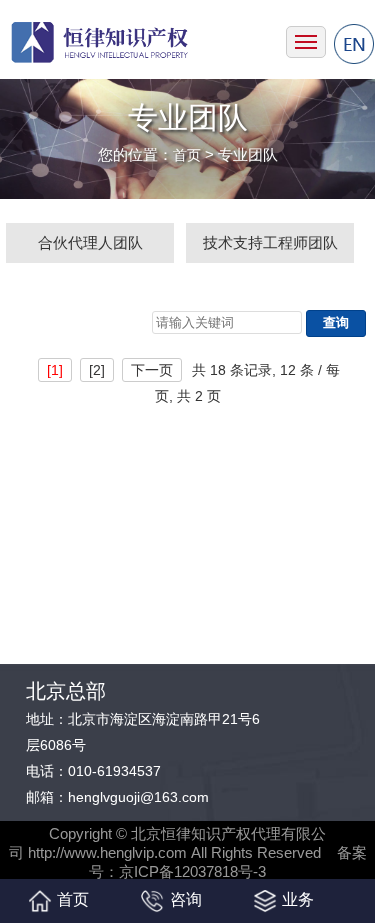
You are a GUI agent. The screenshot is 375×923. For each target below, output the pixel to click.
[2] (97, 370)
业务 (298, 899)
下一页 (152, 370)
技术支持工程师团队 (270, 242)
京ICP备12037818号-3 (192, 871)
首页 (187, 155)
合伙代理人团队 (90, 242)
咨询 (186, 899)
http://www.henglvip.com (107, 852)
